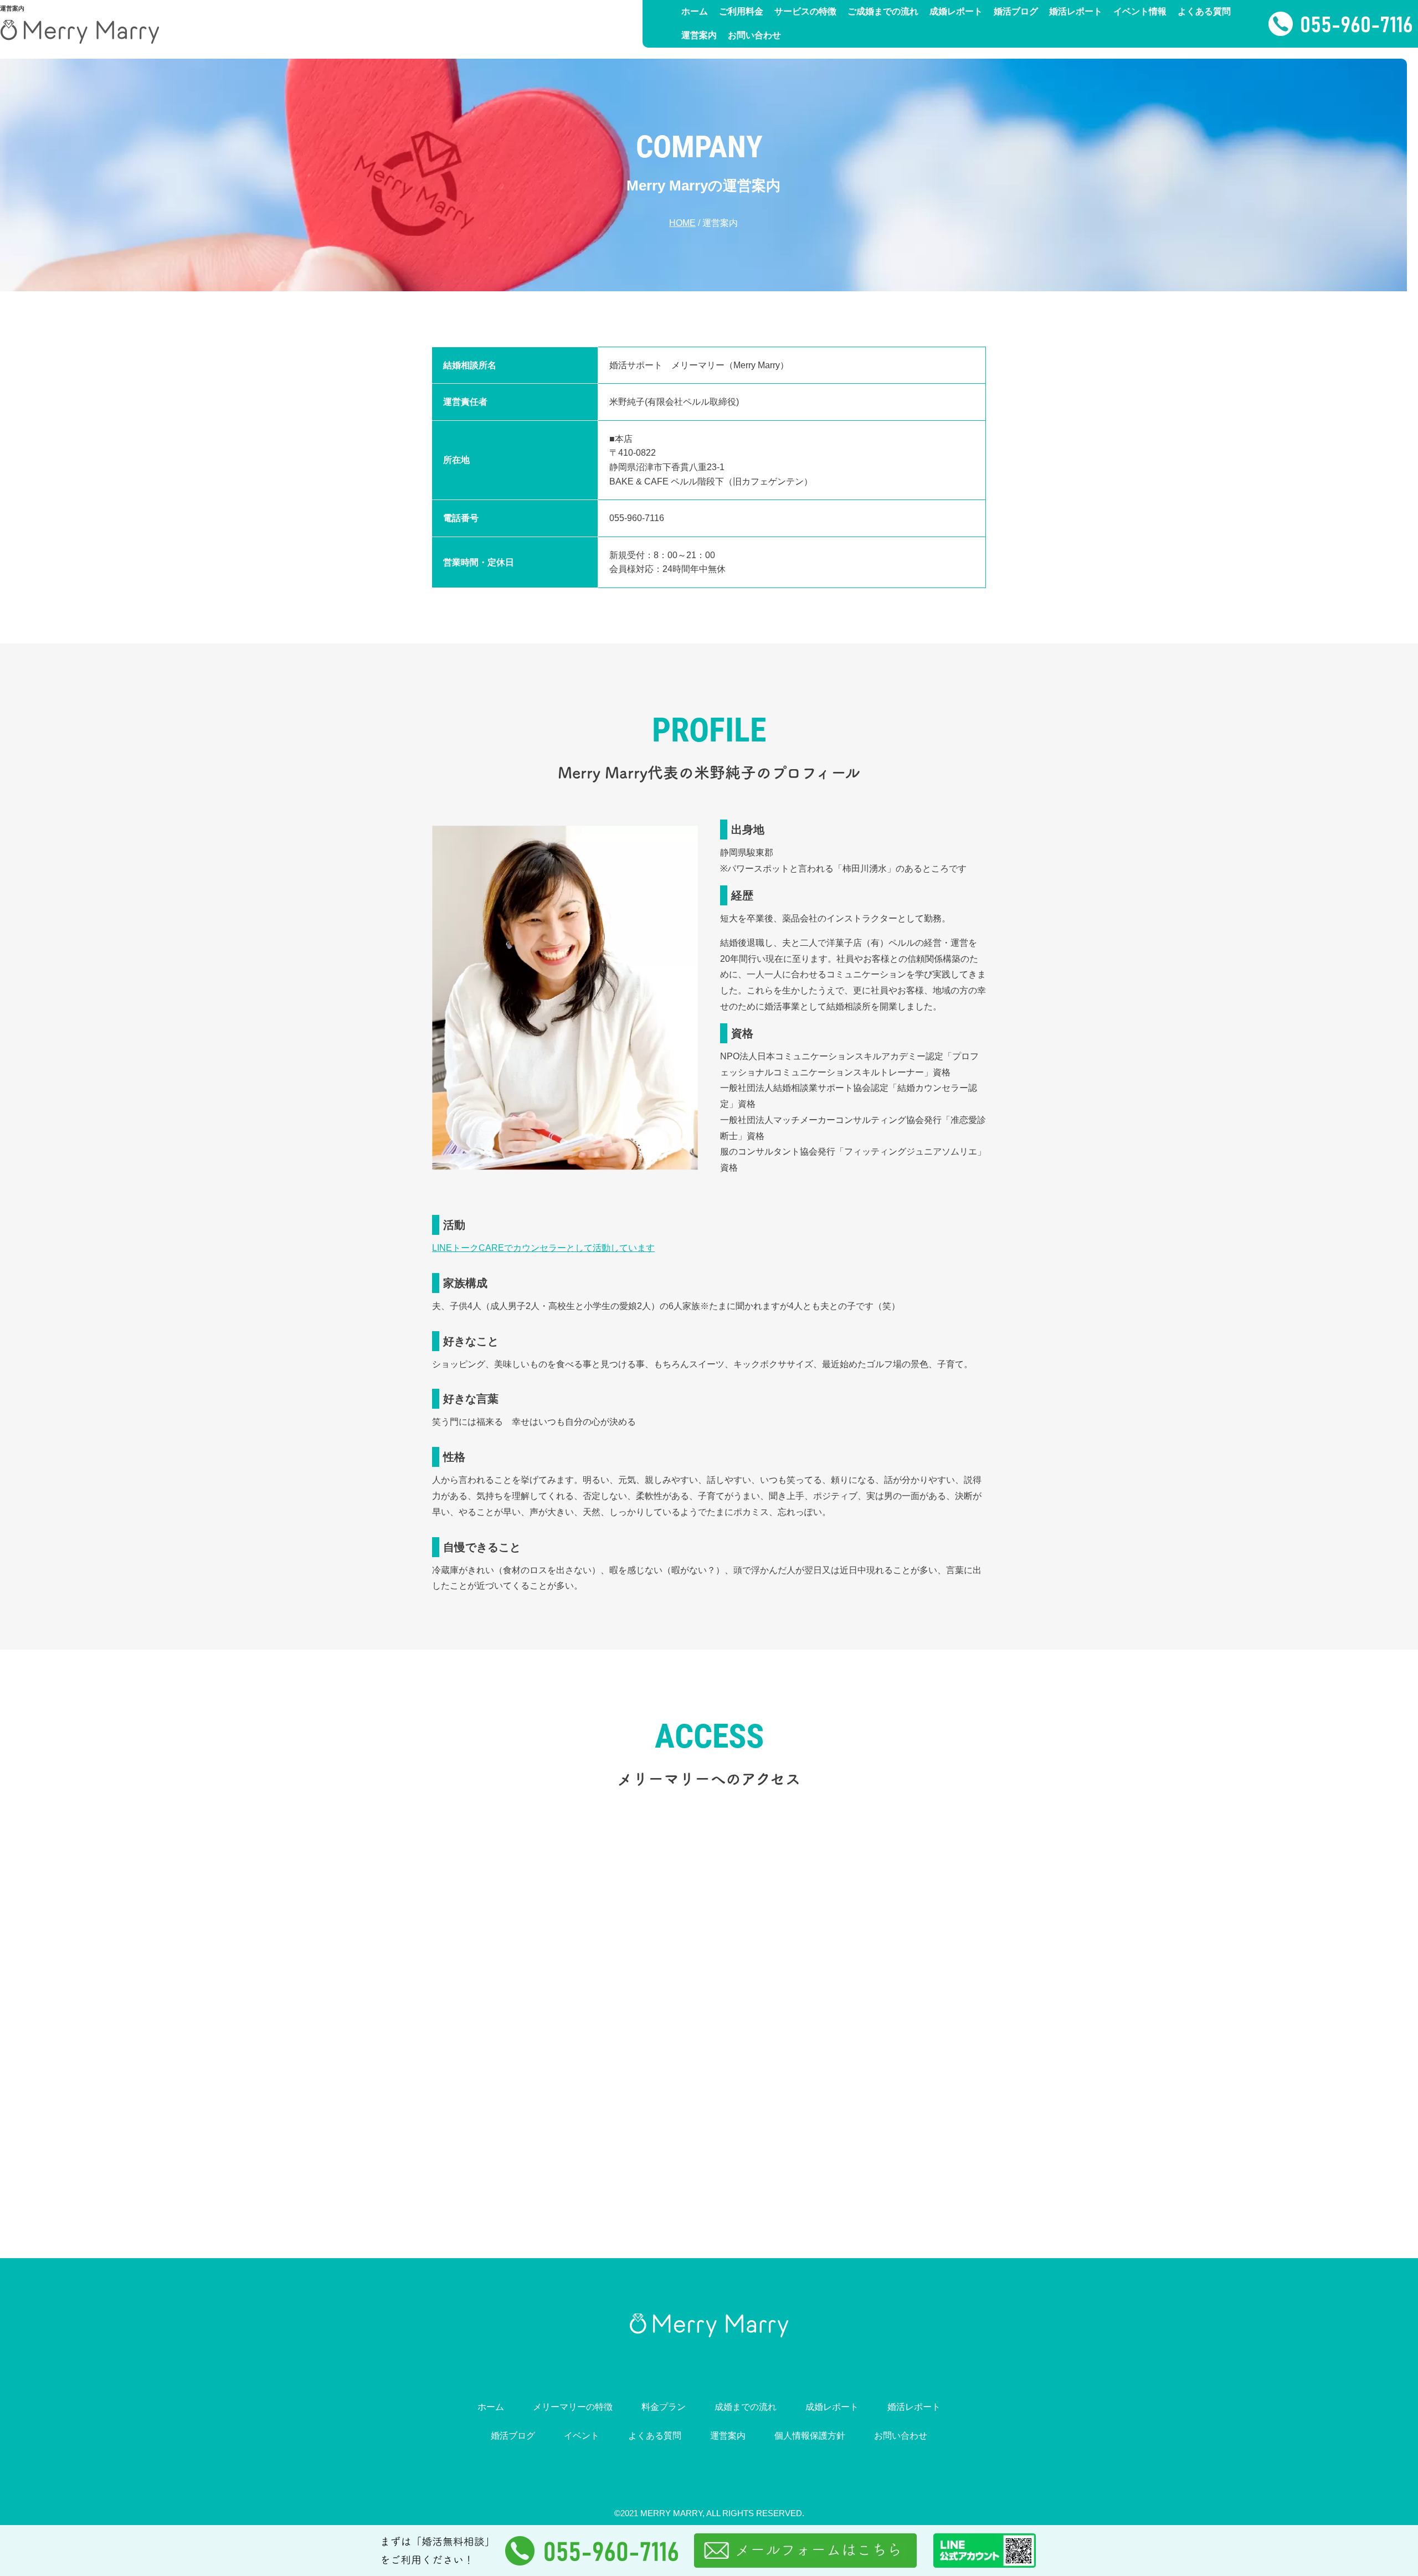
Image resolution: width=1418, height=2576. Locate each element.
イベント (582, 2436)
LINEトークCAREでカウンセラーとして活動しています (543, 1248)
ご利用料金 (741, 11)
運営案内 (699, 35)
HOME (682, 223)
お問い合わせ (754, 35)
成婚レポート (956, 11)
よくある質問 (1204, 11)
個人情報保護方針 (810, 2436)
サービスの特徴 (805, 11)
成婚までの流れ (746, 2407)
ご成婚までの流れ (883, 11)
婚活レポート (1076, 11)
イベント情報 (1140, 11)
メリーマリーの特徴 (573, 2407)
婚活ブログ (1016, 11)
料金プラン (664, 2407)
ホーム (695, 11)
